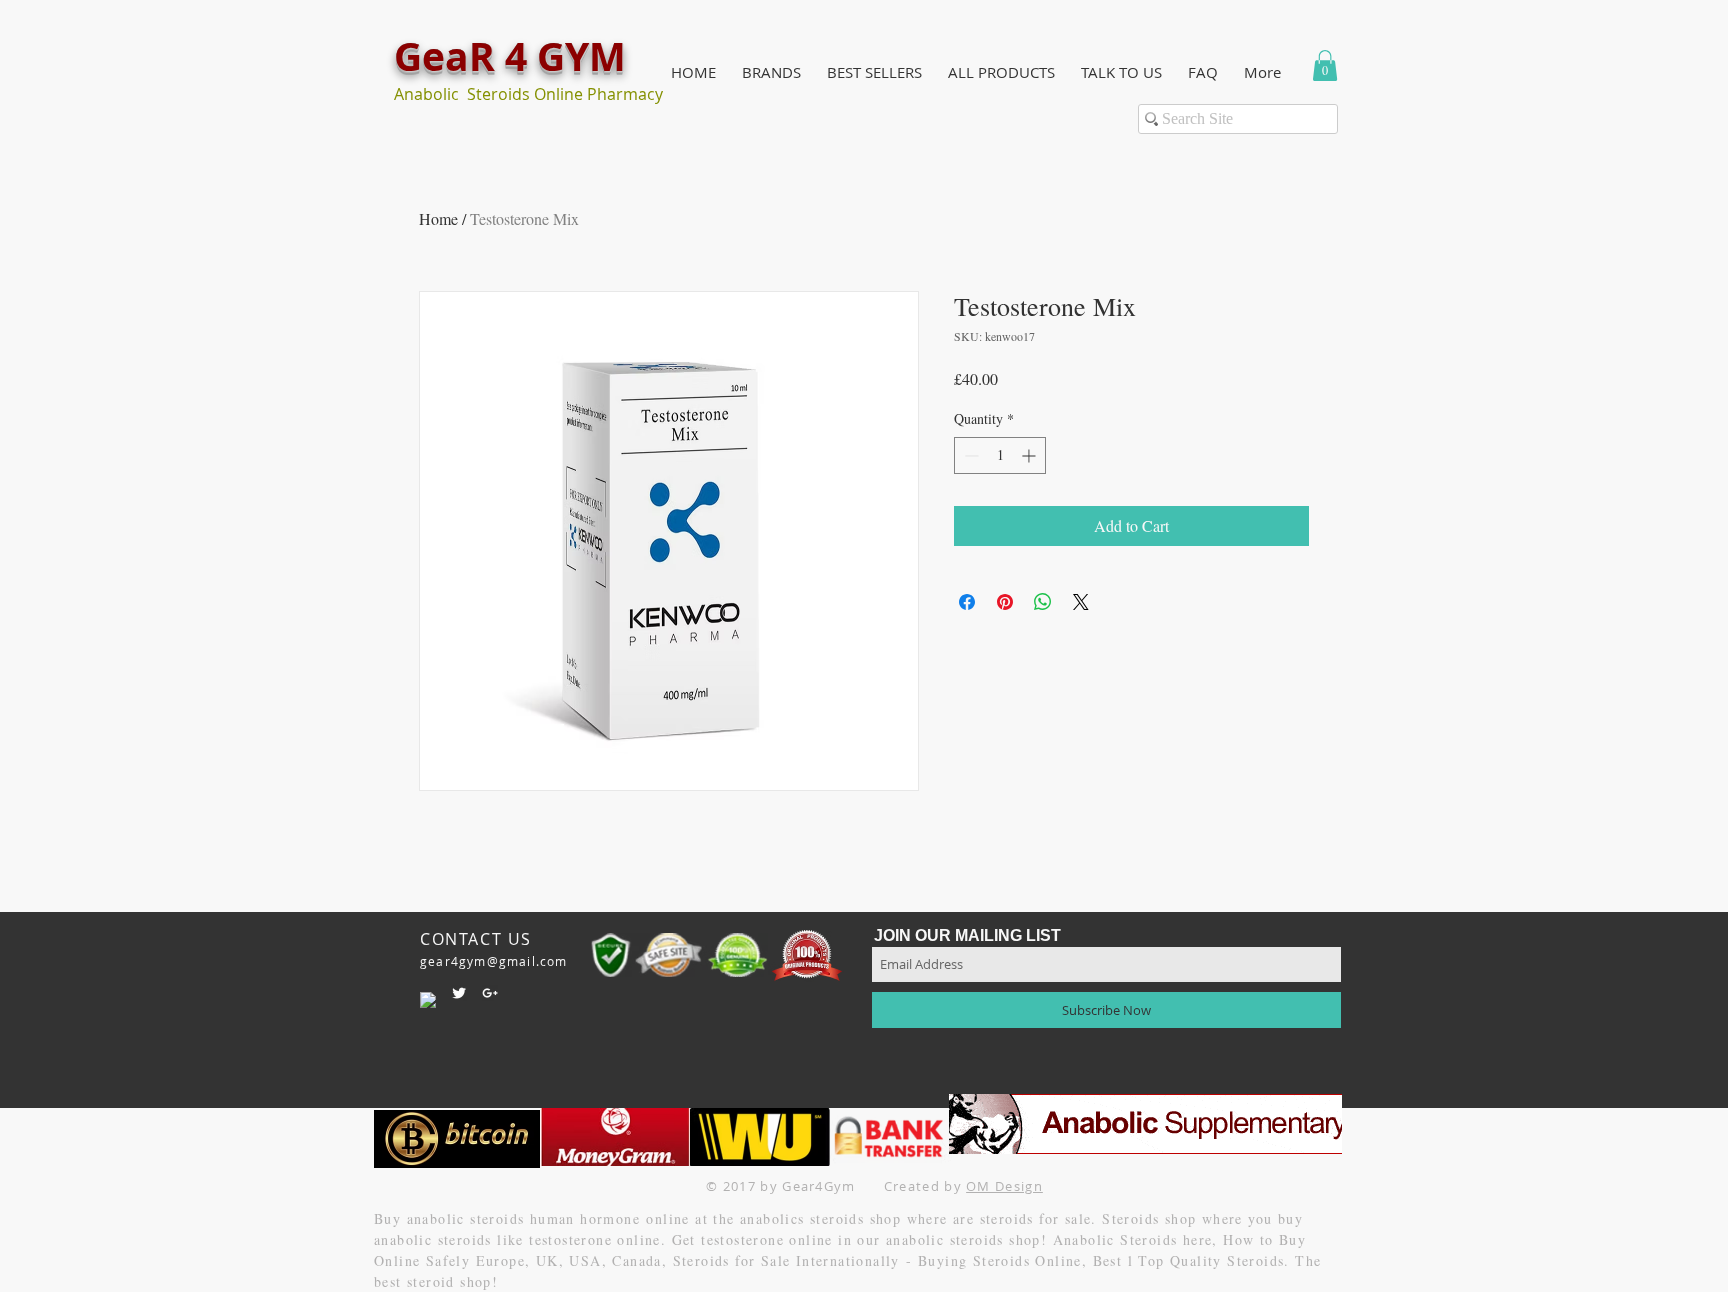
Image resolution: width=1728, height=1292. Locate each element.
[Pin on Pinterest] (1005, 602)
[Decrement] (969, 455)
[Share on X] (1081, 602)
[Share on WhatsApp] (1043, 602)
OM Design (1004, 1186)
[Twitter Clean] (459, 993)
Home (438, 218)
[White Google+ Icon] (490, 993)
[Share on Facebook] (967, 602)
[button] (771, 72)
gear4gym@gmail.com (494, 961)
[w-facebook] (428, 1000)
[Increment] (1030, 455)
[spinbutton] (1000, 455)
